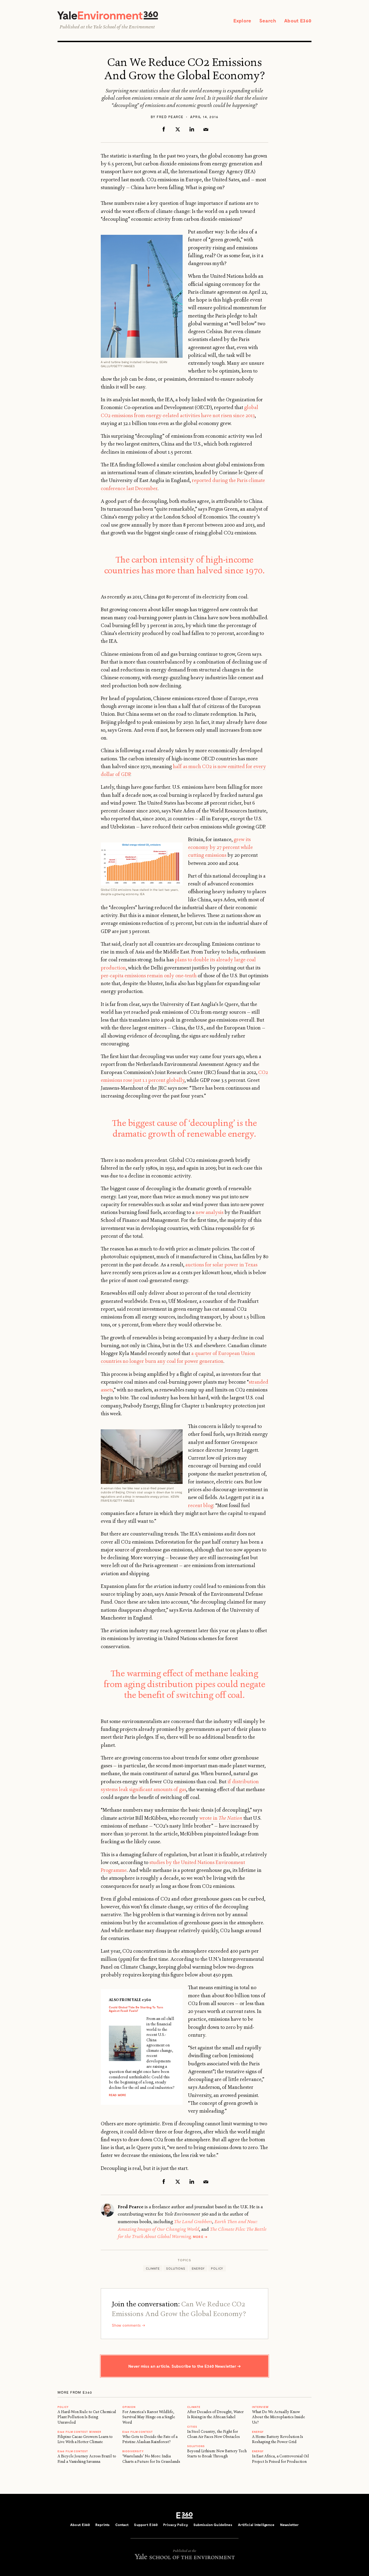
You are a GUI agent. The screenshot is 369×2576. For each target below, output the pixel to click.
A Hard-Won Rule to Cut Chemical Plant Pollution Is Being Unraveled (87, 2417)
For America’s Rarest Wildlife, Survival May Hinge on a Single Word (149, 2417)
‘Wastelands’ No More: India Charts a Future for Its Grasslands (151, 2459)
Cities (192, 2427)
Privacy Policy (176, 2525)
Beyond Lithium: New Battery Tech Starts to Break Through (217, 2453)
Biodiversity (133, 2451)
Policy (217, 2268)
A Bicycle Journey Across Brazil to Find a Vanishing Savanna (87, 2459)
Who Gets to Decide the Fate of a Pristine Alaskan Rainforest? (150, 2439)
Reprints (103, 2525)
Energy (198, 2268)
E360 (185, 2515)
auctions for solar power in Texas (221, 1265)
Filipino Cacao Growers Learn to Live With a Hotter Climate (85, 2439)
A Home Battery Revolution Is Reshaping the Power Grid (278, 2439)
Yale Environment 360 (108, 15)
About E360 (298, 21)
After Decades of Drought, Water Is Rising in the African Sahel (215, 2414)
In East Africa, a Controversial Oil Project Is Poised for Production (281, 2459)
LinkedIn (192, 129)
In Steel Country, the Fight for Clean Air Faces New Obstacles (214, 2434)
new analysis (209, 1212)
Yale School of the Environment (124, 27)
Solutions (176, 2268)
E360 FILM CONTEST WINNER (79, 2432)
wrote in (221, 1818)
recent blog (201, 1506)
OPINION (129, 2407)
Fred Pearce (170, 117)
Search (268, 21)
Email (206, 129)
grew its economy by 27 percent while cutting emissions (220, 847)
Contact (122, 2525)
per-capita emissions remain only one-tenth (149, 976)
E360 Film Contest (138, 2432)
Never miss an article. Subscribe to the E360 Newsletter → (185, 2366)
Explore (242, 21)
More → (200, 2237)
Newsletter (289, 2525)
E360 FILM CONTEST (73, 2451)
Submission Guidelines (213, 2525)
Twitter (178, 129)
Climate (153, 2268)
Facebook (164, 129)
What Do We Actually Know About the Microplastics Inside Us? (279, 2417)
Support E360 (146, 2525)
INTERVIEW (260, 2407)
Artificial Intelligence (256, 2525)
